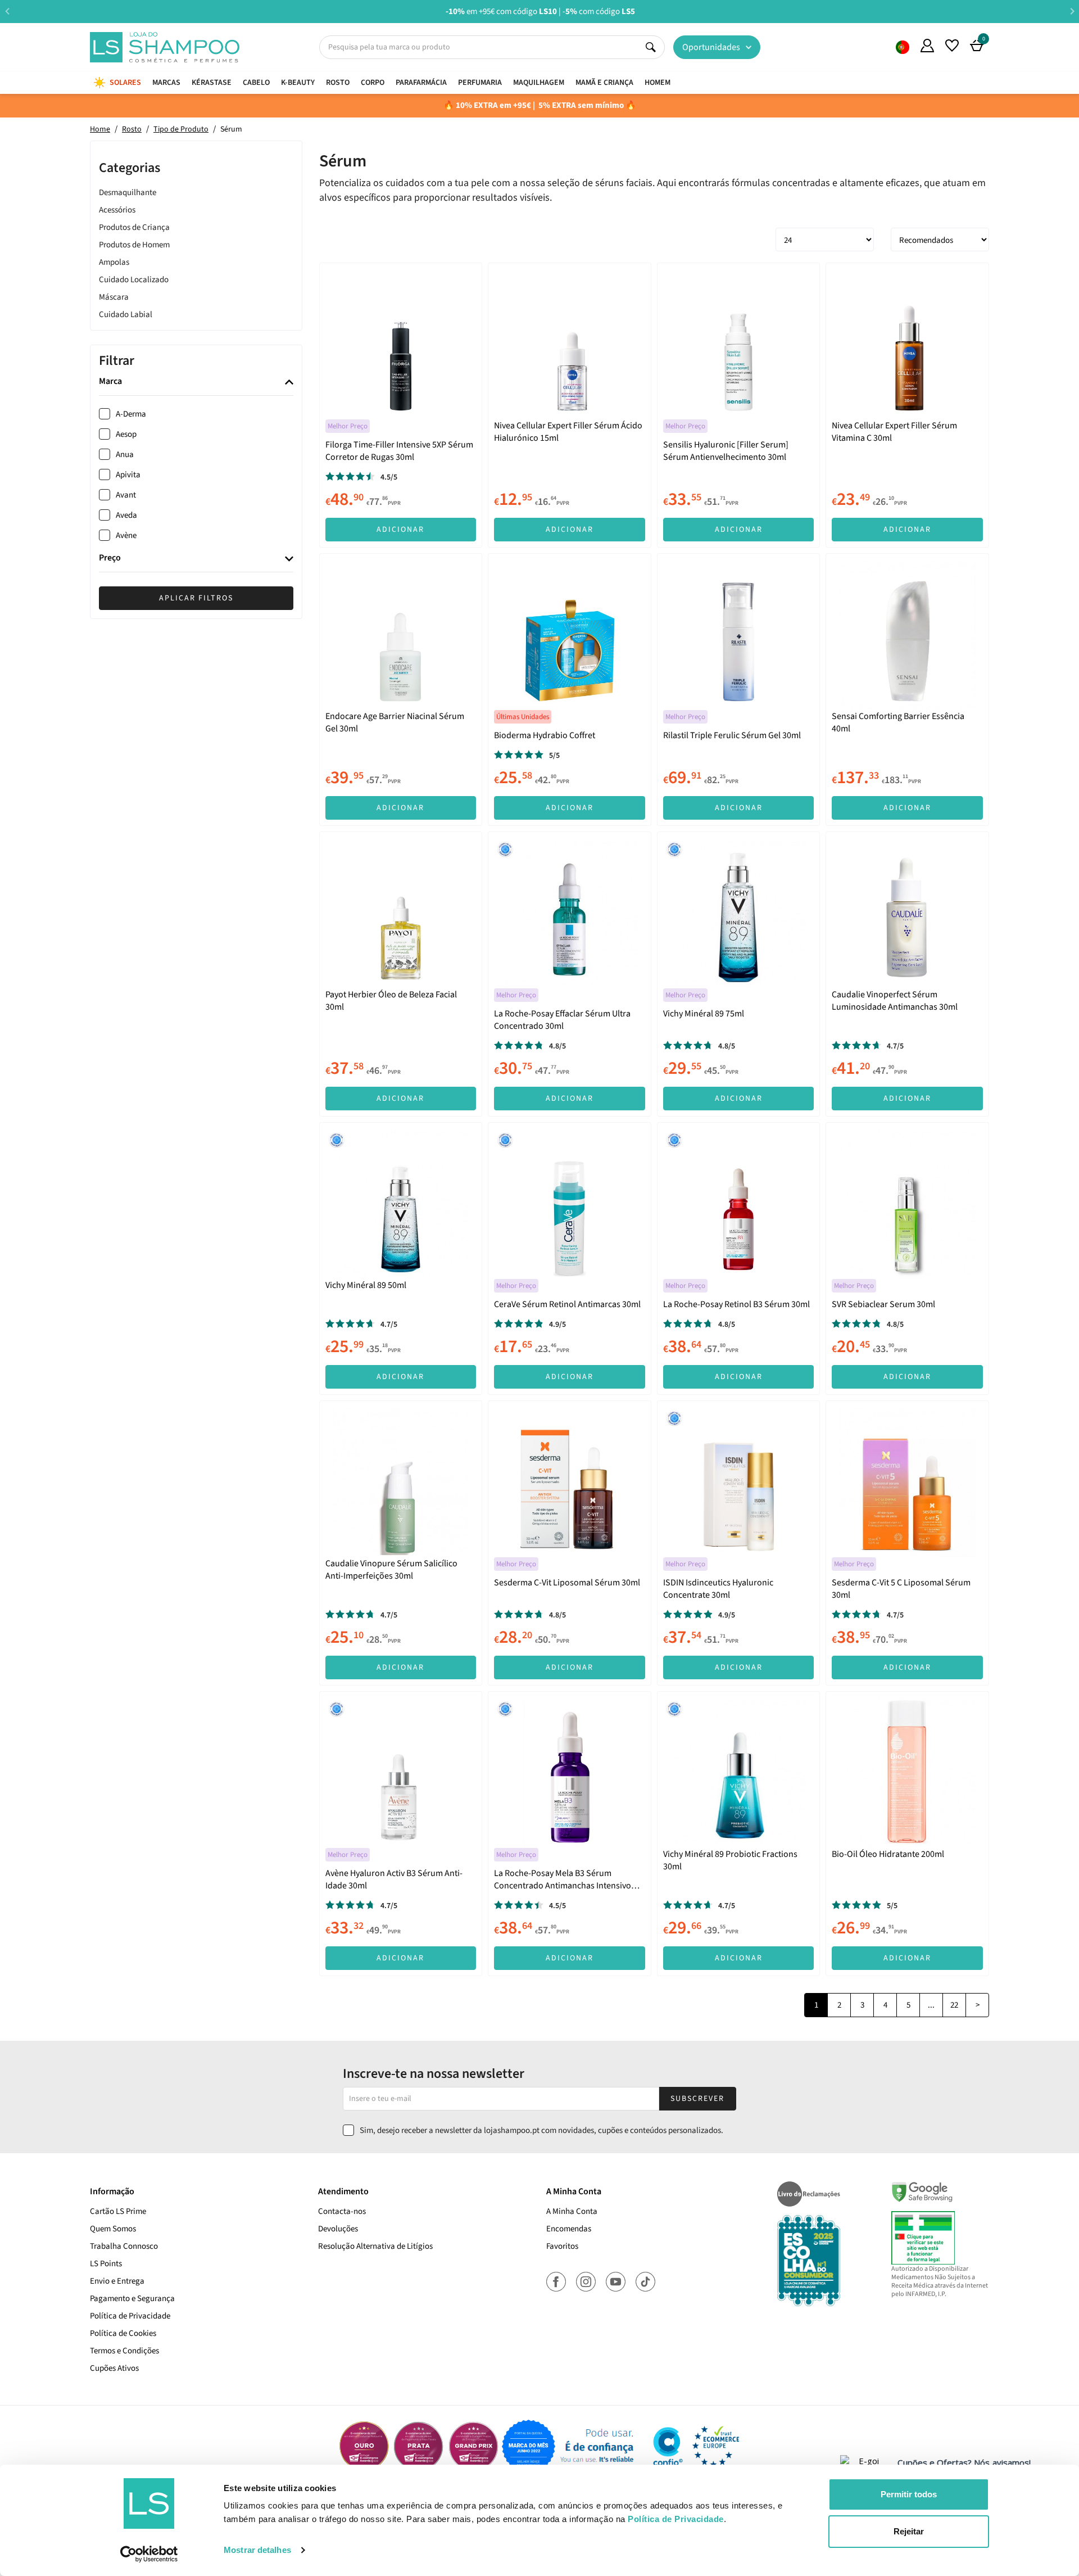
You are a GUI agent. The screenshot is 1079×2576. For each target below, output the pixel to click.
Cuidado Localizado (134, 280)
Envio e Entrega (117, 2281)
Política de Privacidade (130, 2316)
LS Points (106, 2264)
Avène (126, 535)
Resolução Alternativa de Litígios (375, 2246)
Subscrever (697, 2099)
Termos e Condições (124, 2351)
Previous (7, 11)
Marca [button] (110, 382)
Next (1072, 11)
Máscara (114, 297)
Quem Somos (903, 47)
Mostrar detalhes (257, 2550)
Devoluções (338, 2229)
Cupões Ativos (114, 2368)
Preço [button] (110, 559)
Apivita (128, 475)
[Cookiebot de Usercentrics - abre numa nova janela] (149, 2554)
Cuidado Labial (126, 315)
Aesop (126, 434)
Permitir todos (909, 2494)
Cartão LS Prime (118, 2211)
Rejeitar (909, 2531)
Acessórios (117, 210)
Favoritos (562, 2246)
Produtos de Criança (134, 227)
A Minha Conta (572, 2211)
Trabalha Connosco (124, 2246)
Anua (125, 455)
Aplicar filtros (196, 598)
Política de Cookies (123, 2333)
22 (954, 2005)
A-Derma (131, 414)
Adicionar (400, 530)
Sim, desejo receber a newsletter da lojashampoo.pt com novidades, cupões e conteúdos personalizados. (541, 2130)
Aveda (126, 515)
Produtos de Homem (134, 245)
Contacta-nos (342, 2211)
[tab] (196, 383)
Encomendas (569, 2229)
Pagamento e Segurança (132, 2299)
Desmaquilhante (128, 193)
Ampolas (114, 262)
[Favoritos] (952, 46)
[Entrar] (927, 46)
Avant (126, 495)
